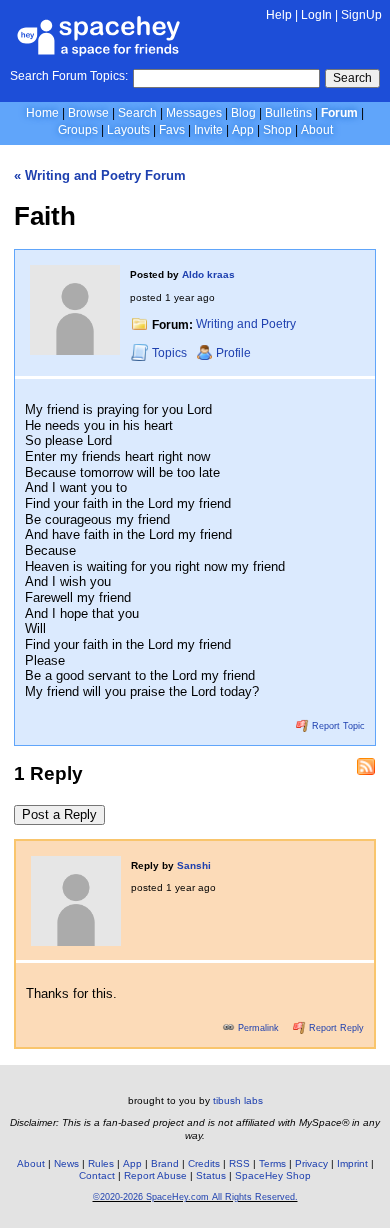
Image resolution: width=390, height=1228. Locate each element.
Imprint (352, 1163)
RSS (239, 1163)
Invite (208, 130)
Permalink (258, 1028)
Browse (88, 113)
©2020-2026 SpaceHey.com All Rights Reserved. (195, 1197)
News (66, 1163)
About (317, 130)
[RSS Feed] (366, 767)
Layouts (128, 130)
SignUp (361, 15)
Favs (172, 130)
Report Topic (337, 726)
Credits (204, 1163)
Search (352, 78)
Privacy (311, 1163)
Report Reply (335, 1028)
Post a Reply (59, 814)
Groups (78, 130)
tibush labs (238, 1100)
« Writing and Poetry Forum (100, 175)
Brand (165, 1163)
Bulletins (288, 113)
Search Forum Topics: (69, 76)
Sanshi (194, 865)
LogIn (316, 15)
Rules (101, 1163)
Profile (233, 353)
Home (42, 113)
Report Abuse (155, 1175)
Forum (339, 113)
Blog (243, 113)
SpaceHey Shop (273, 1175)
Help (279, 15)
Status (211, 1175)
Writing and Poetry (246, 325)
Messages (194, 113)
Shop (277, 130)
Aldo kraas (208, 274)
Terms (272, 1163)
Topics (171, 353)
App (243, 130)
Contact (97, 1175)
